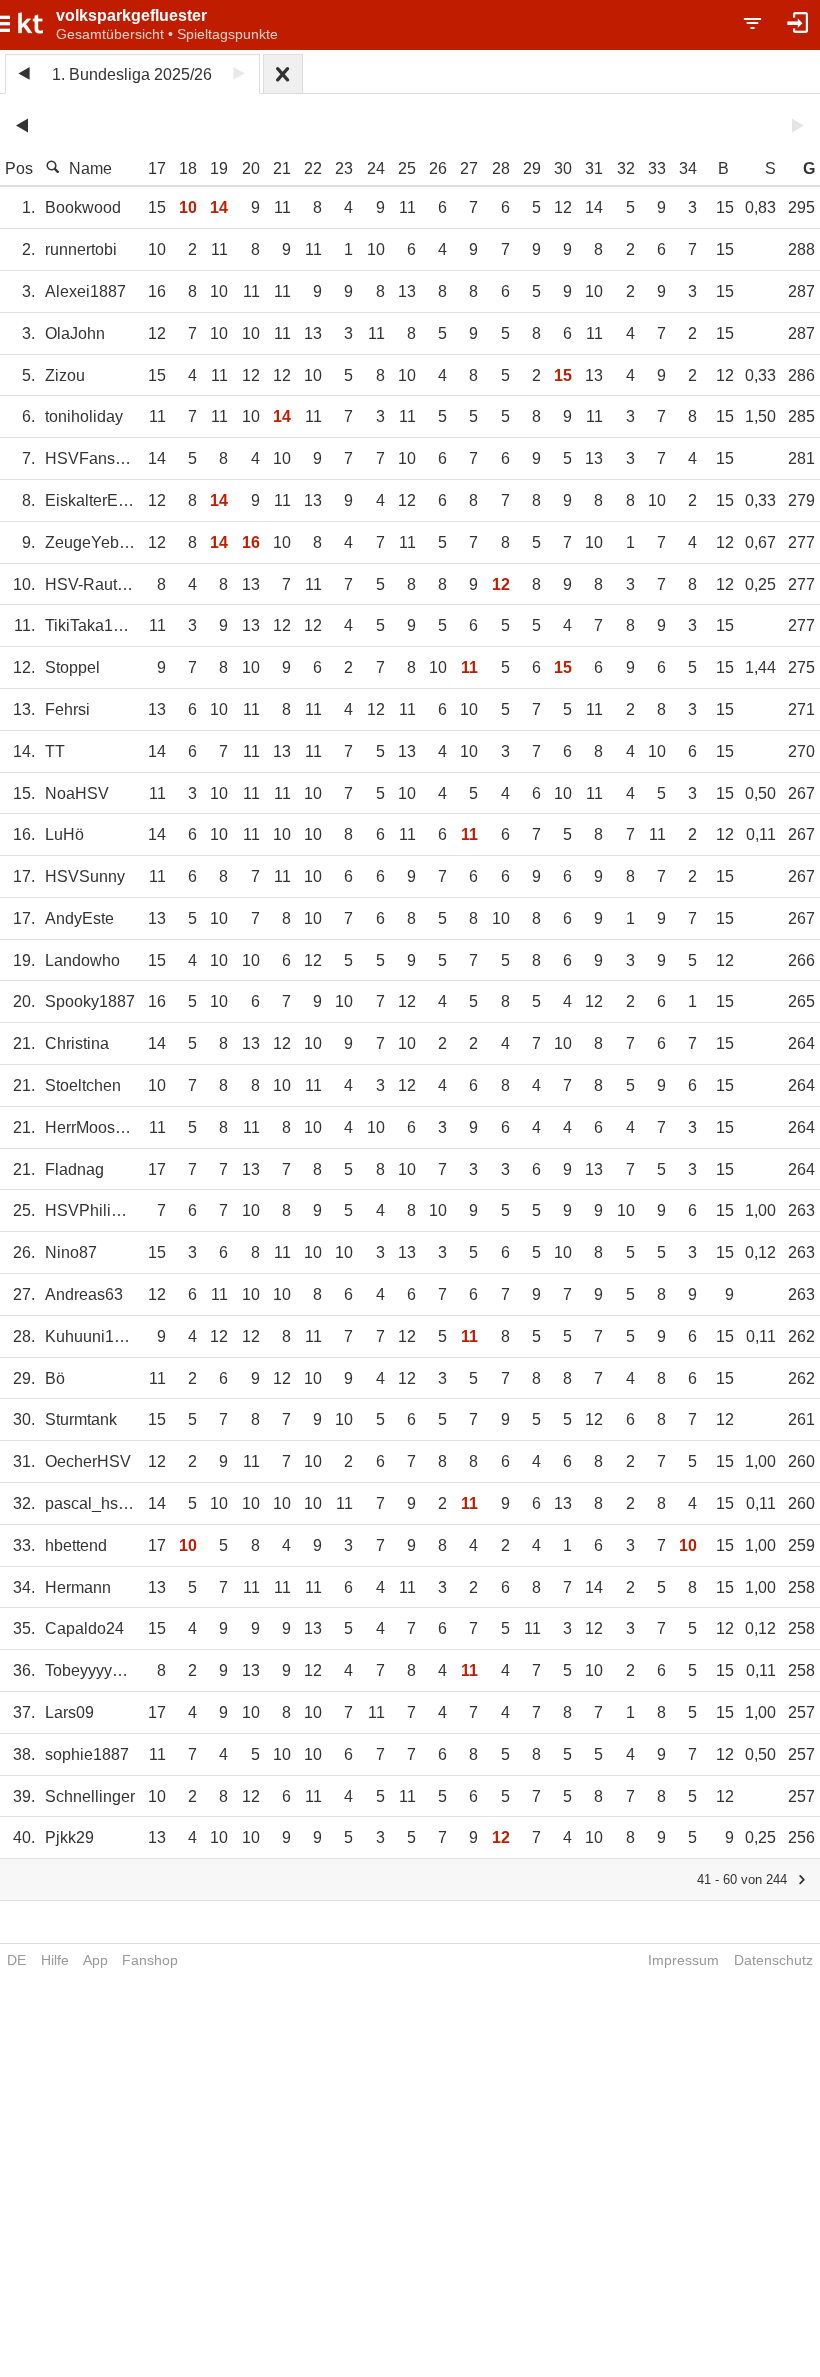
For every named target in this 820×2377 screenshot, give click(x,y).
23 (344, 168)
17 (157, 168)
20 (251, 168)
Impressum (683, 1960)
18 (188, 168)
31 (594, 168)
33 (657, 168)
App (95, 1960)
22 (313, 168)
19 (219, 168)
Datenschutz (773, 1960)
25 (407, 168)
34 (688, 168)
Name (90, 168)
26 (438, 168)
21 (282, 168)
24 (376, 168)
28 (501, 168)
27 (469, 168)
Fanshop (150, 1960)
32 (626, 168)
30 (563, 168)
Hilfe (55, 1960)
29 (532, 168)
